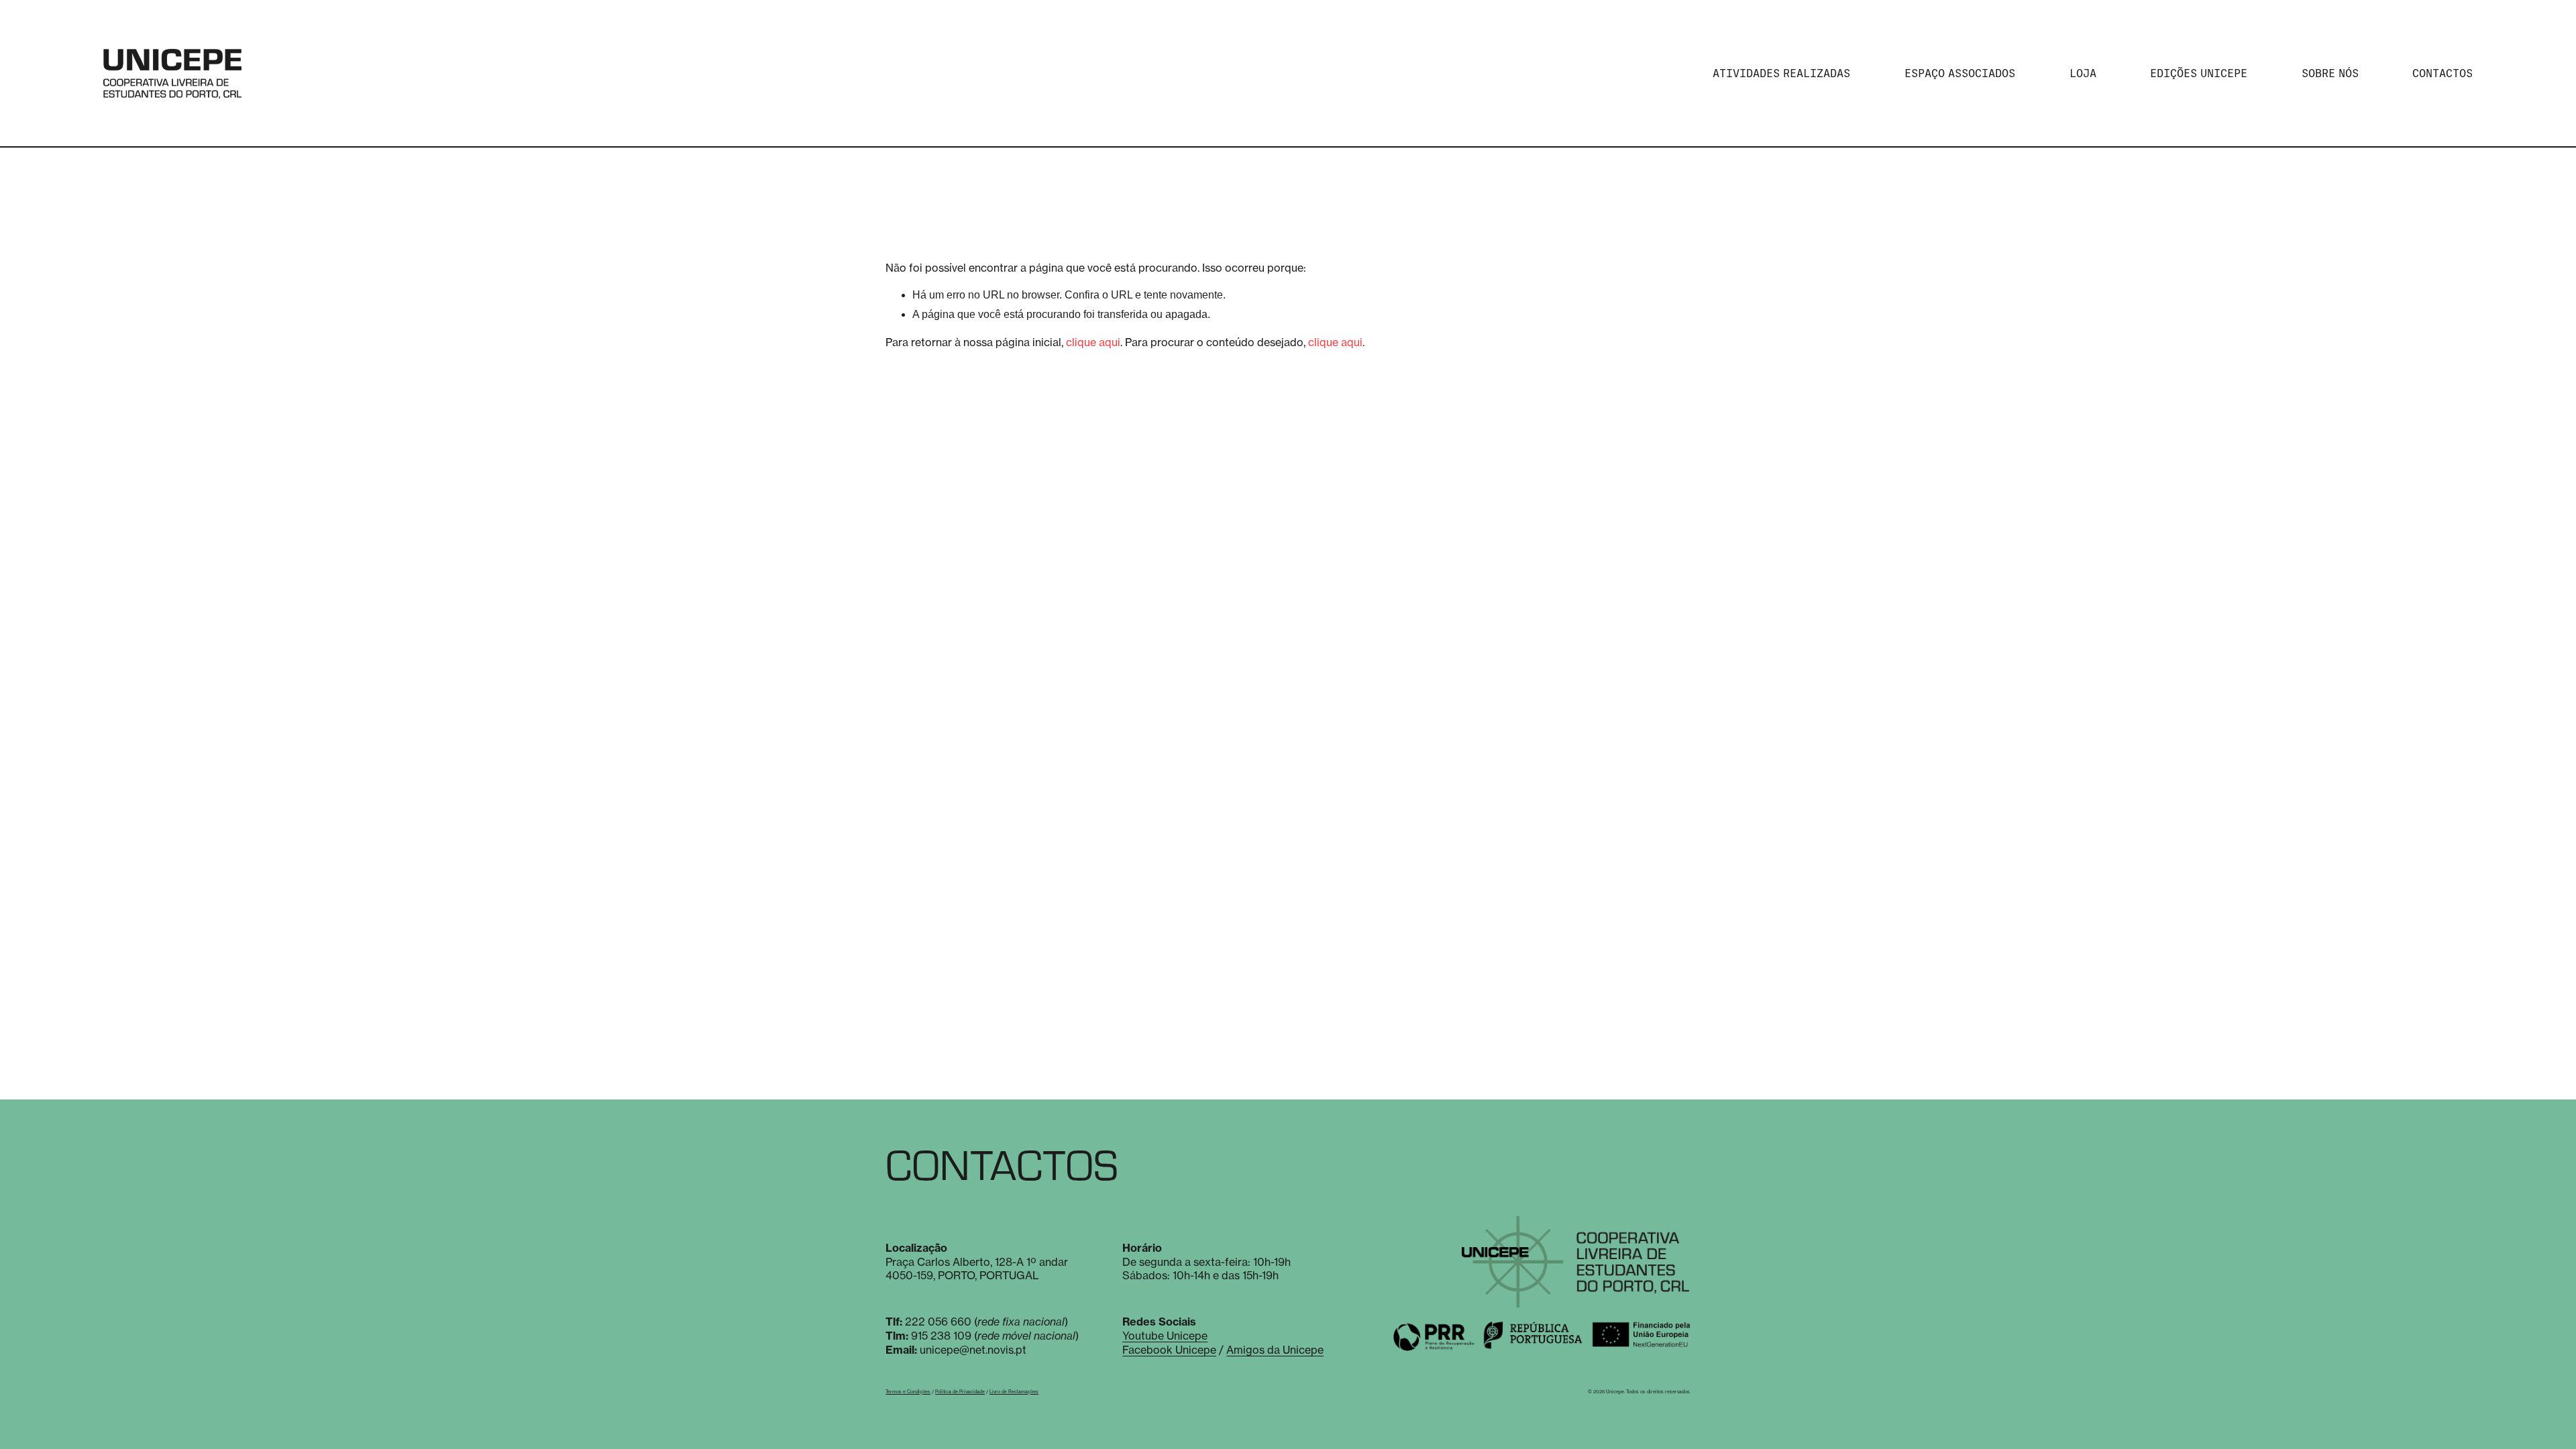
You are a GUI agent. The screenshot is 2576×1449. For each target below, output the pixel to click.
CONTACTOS (2443, 73)
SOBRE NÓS (2330, 73)
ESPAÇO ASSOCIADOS (1960, 73)
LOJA (2083, 73)
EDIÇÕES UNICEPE (2199, 73)
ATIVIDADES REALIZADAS (1781, 73)
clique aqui (1093, 342)
